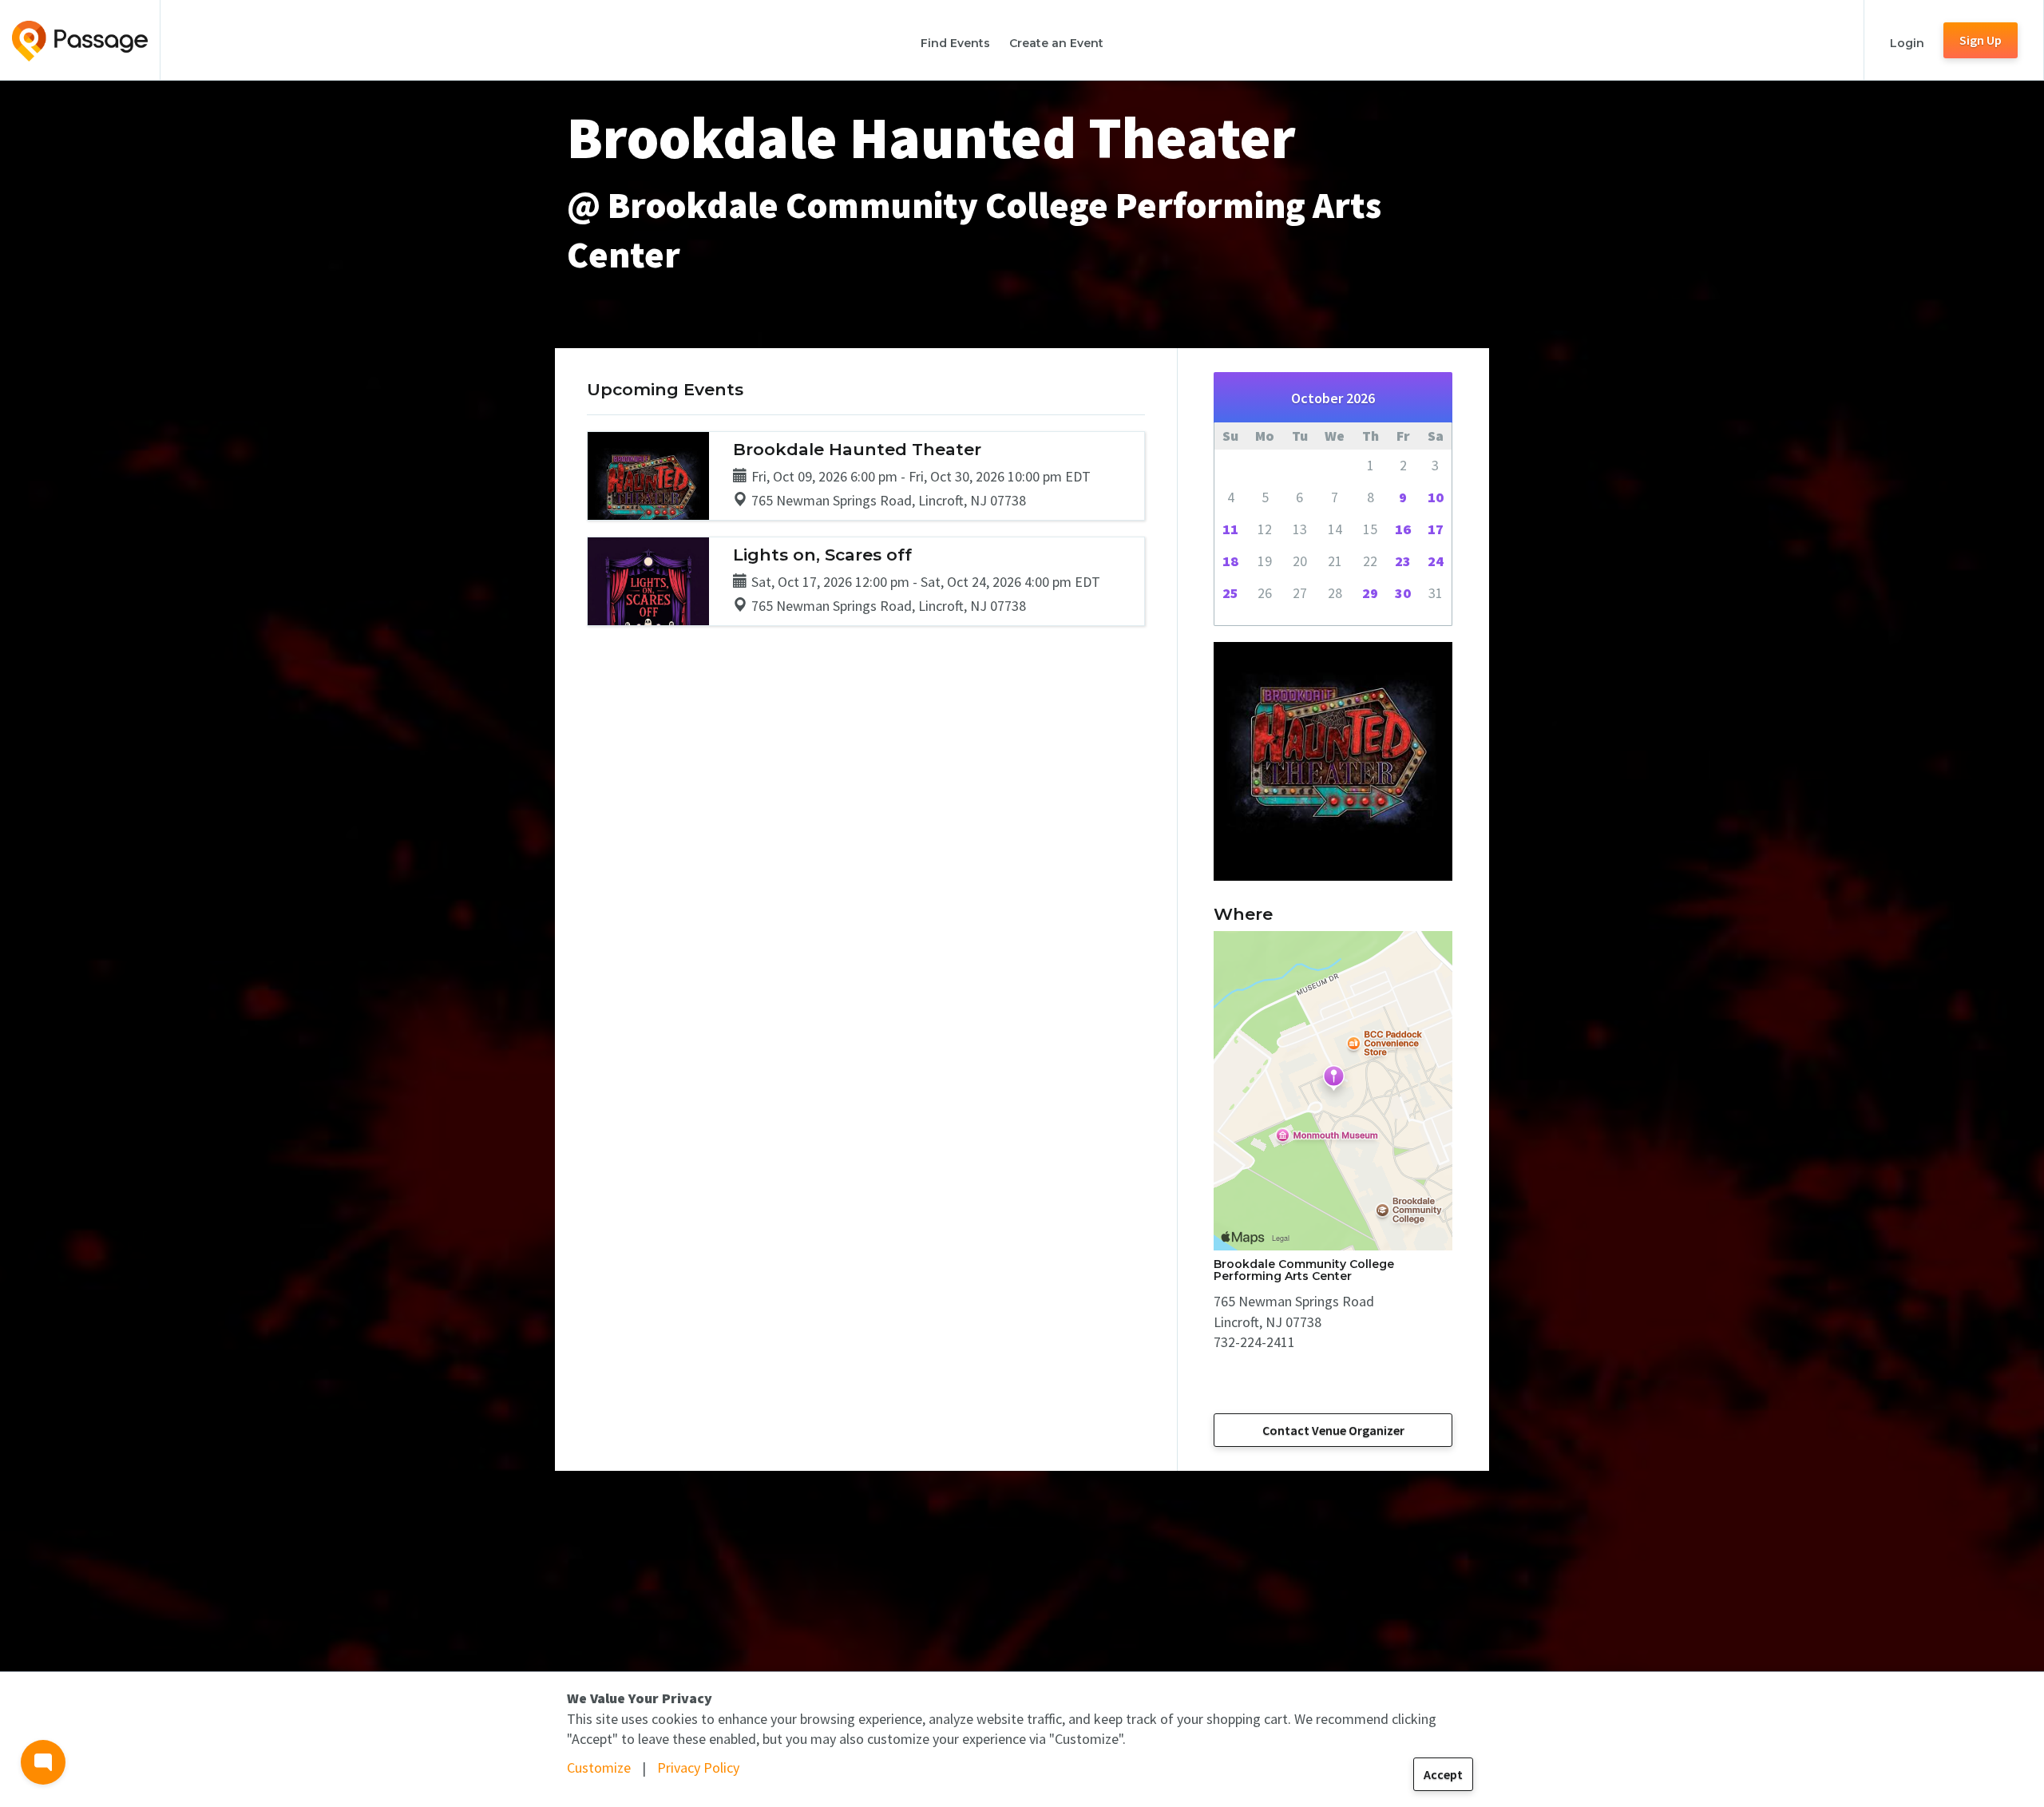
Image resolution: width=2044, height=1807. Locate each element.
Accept (1443, 1774)
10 (1436, 497)
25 (1230, 593)
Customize (599, 1767)
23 (1403, 561)
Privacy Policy (698, 1767)
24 (1436, 561)
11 (1230, 529)
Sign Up (1981, 40)
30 (1403, 593)
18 (1230, 561)
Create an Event (1056, 43)
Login (1907, 43)
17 (1436, 529)
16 (1403, 529)
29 (1370, 593)
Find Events (955, 43)
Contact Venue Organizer (1333, 1430)
